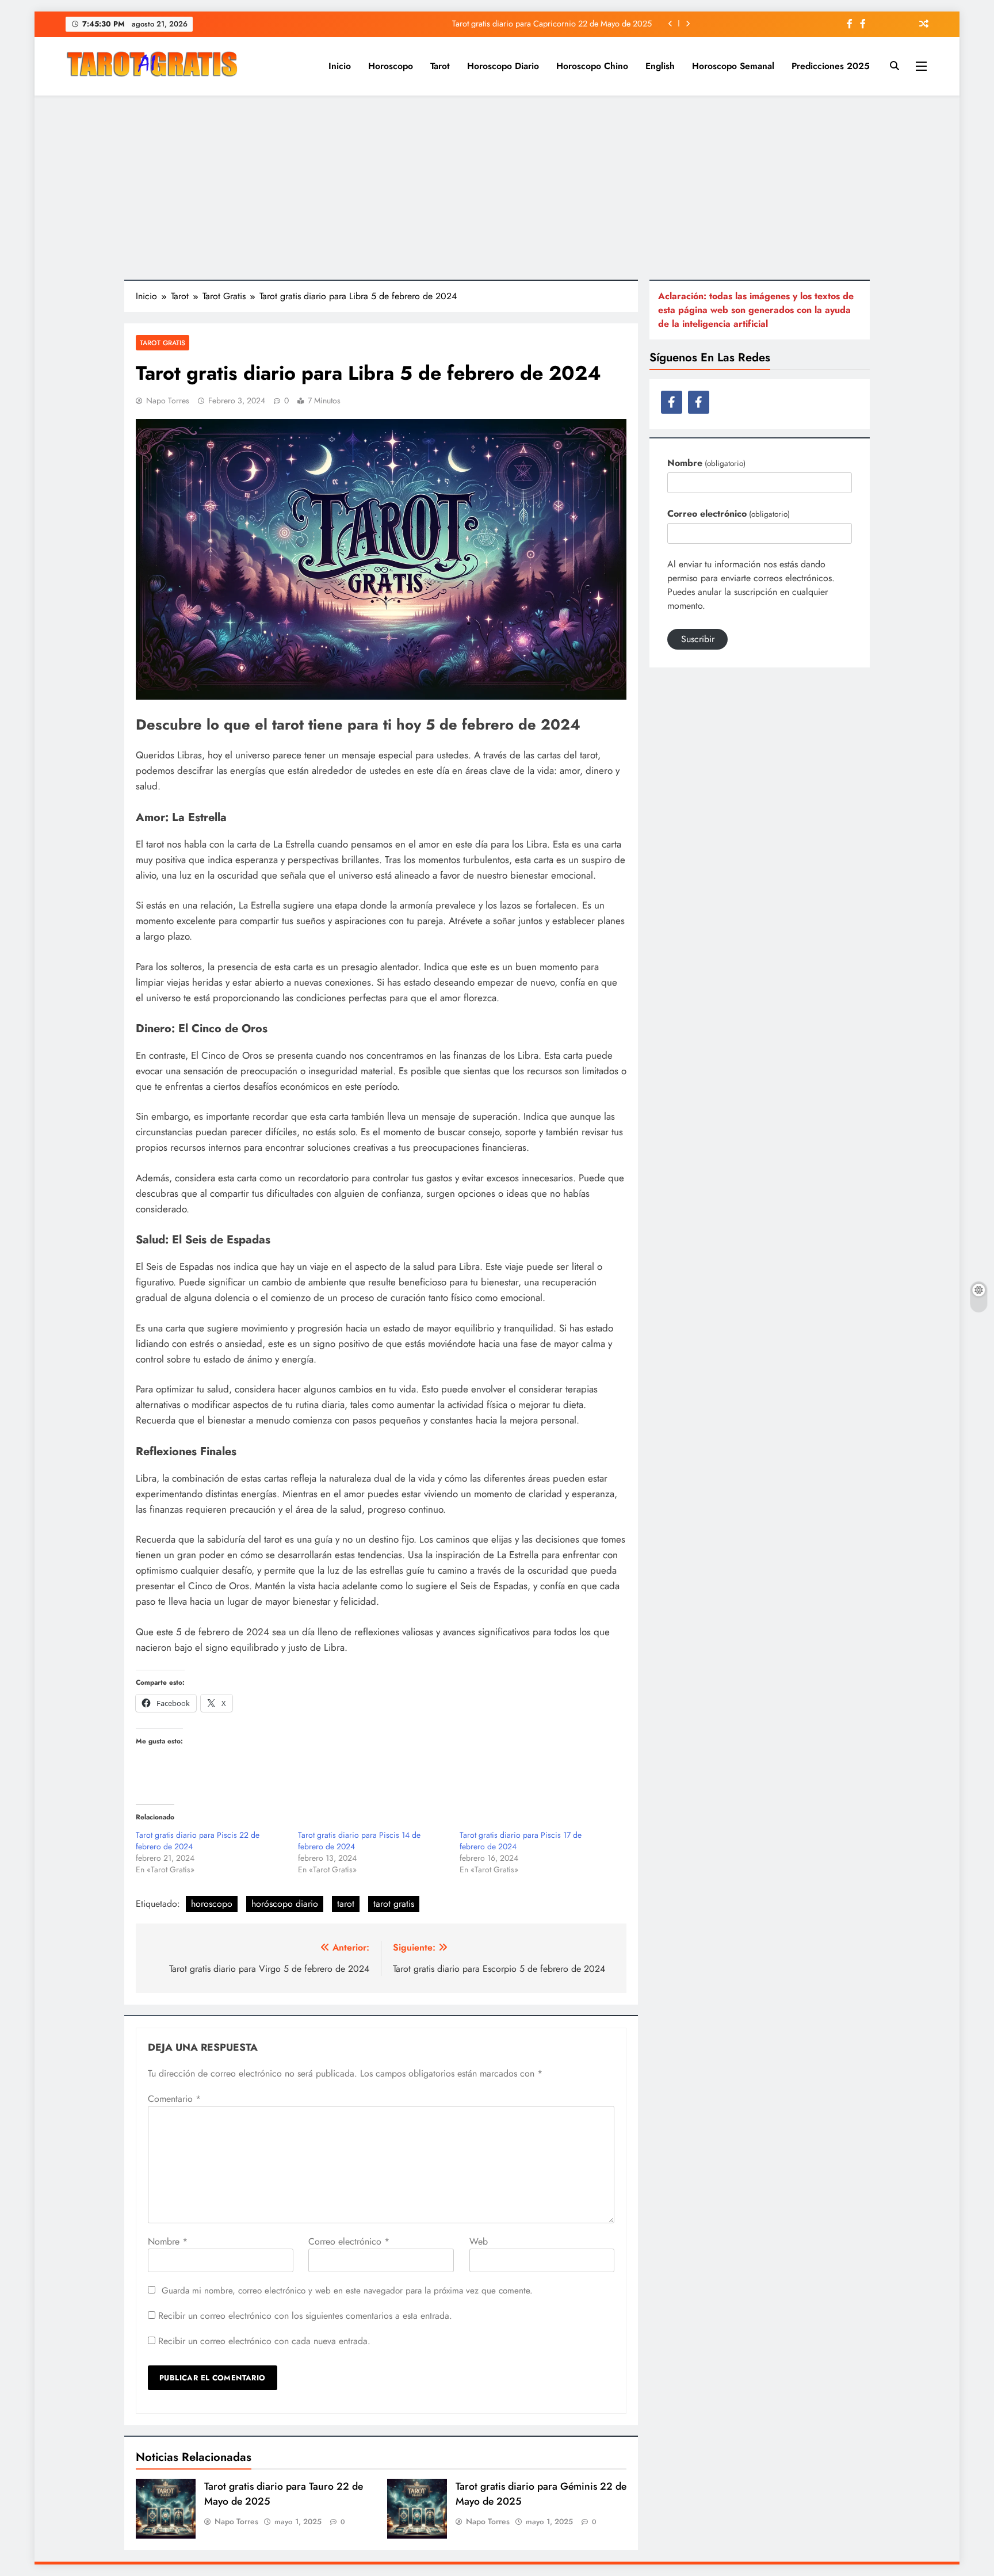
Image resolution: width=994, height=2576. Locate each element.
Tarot (440, 66)
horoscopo (212, 1904)
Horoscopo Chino (592, 66)
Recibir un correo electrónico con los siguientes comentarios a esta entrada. (305, 2316)
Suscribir (698, 639)
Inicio (340, 66)
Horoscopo (391, 66)
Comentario (174, 2099)
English (660, 66)
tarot (346, 1904)
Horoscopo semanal (733, 66)
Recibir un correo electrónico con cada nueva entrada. (264, 2341)
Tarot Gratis (163, 343)
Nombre (168, 2241)
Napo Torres (168, 400)
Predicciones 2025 (831, 66)
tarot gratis (394, 1904)
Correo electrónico (349, 2241)
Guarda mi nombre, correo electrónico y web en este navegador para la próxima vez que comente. (347, 2291)
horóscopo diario (285, 1904)
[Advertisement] (497, 188)
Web (479, 2241)
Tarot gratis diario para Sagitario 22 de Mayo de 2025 (558, 28)
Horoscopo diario (503, 66)
